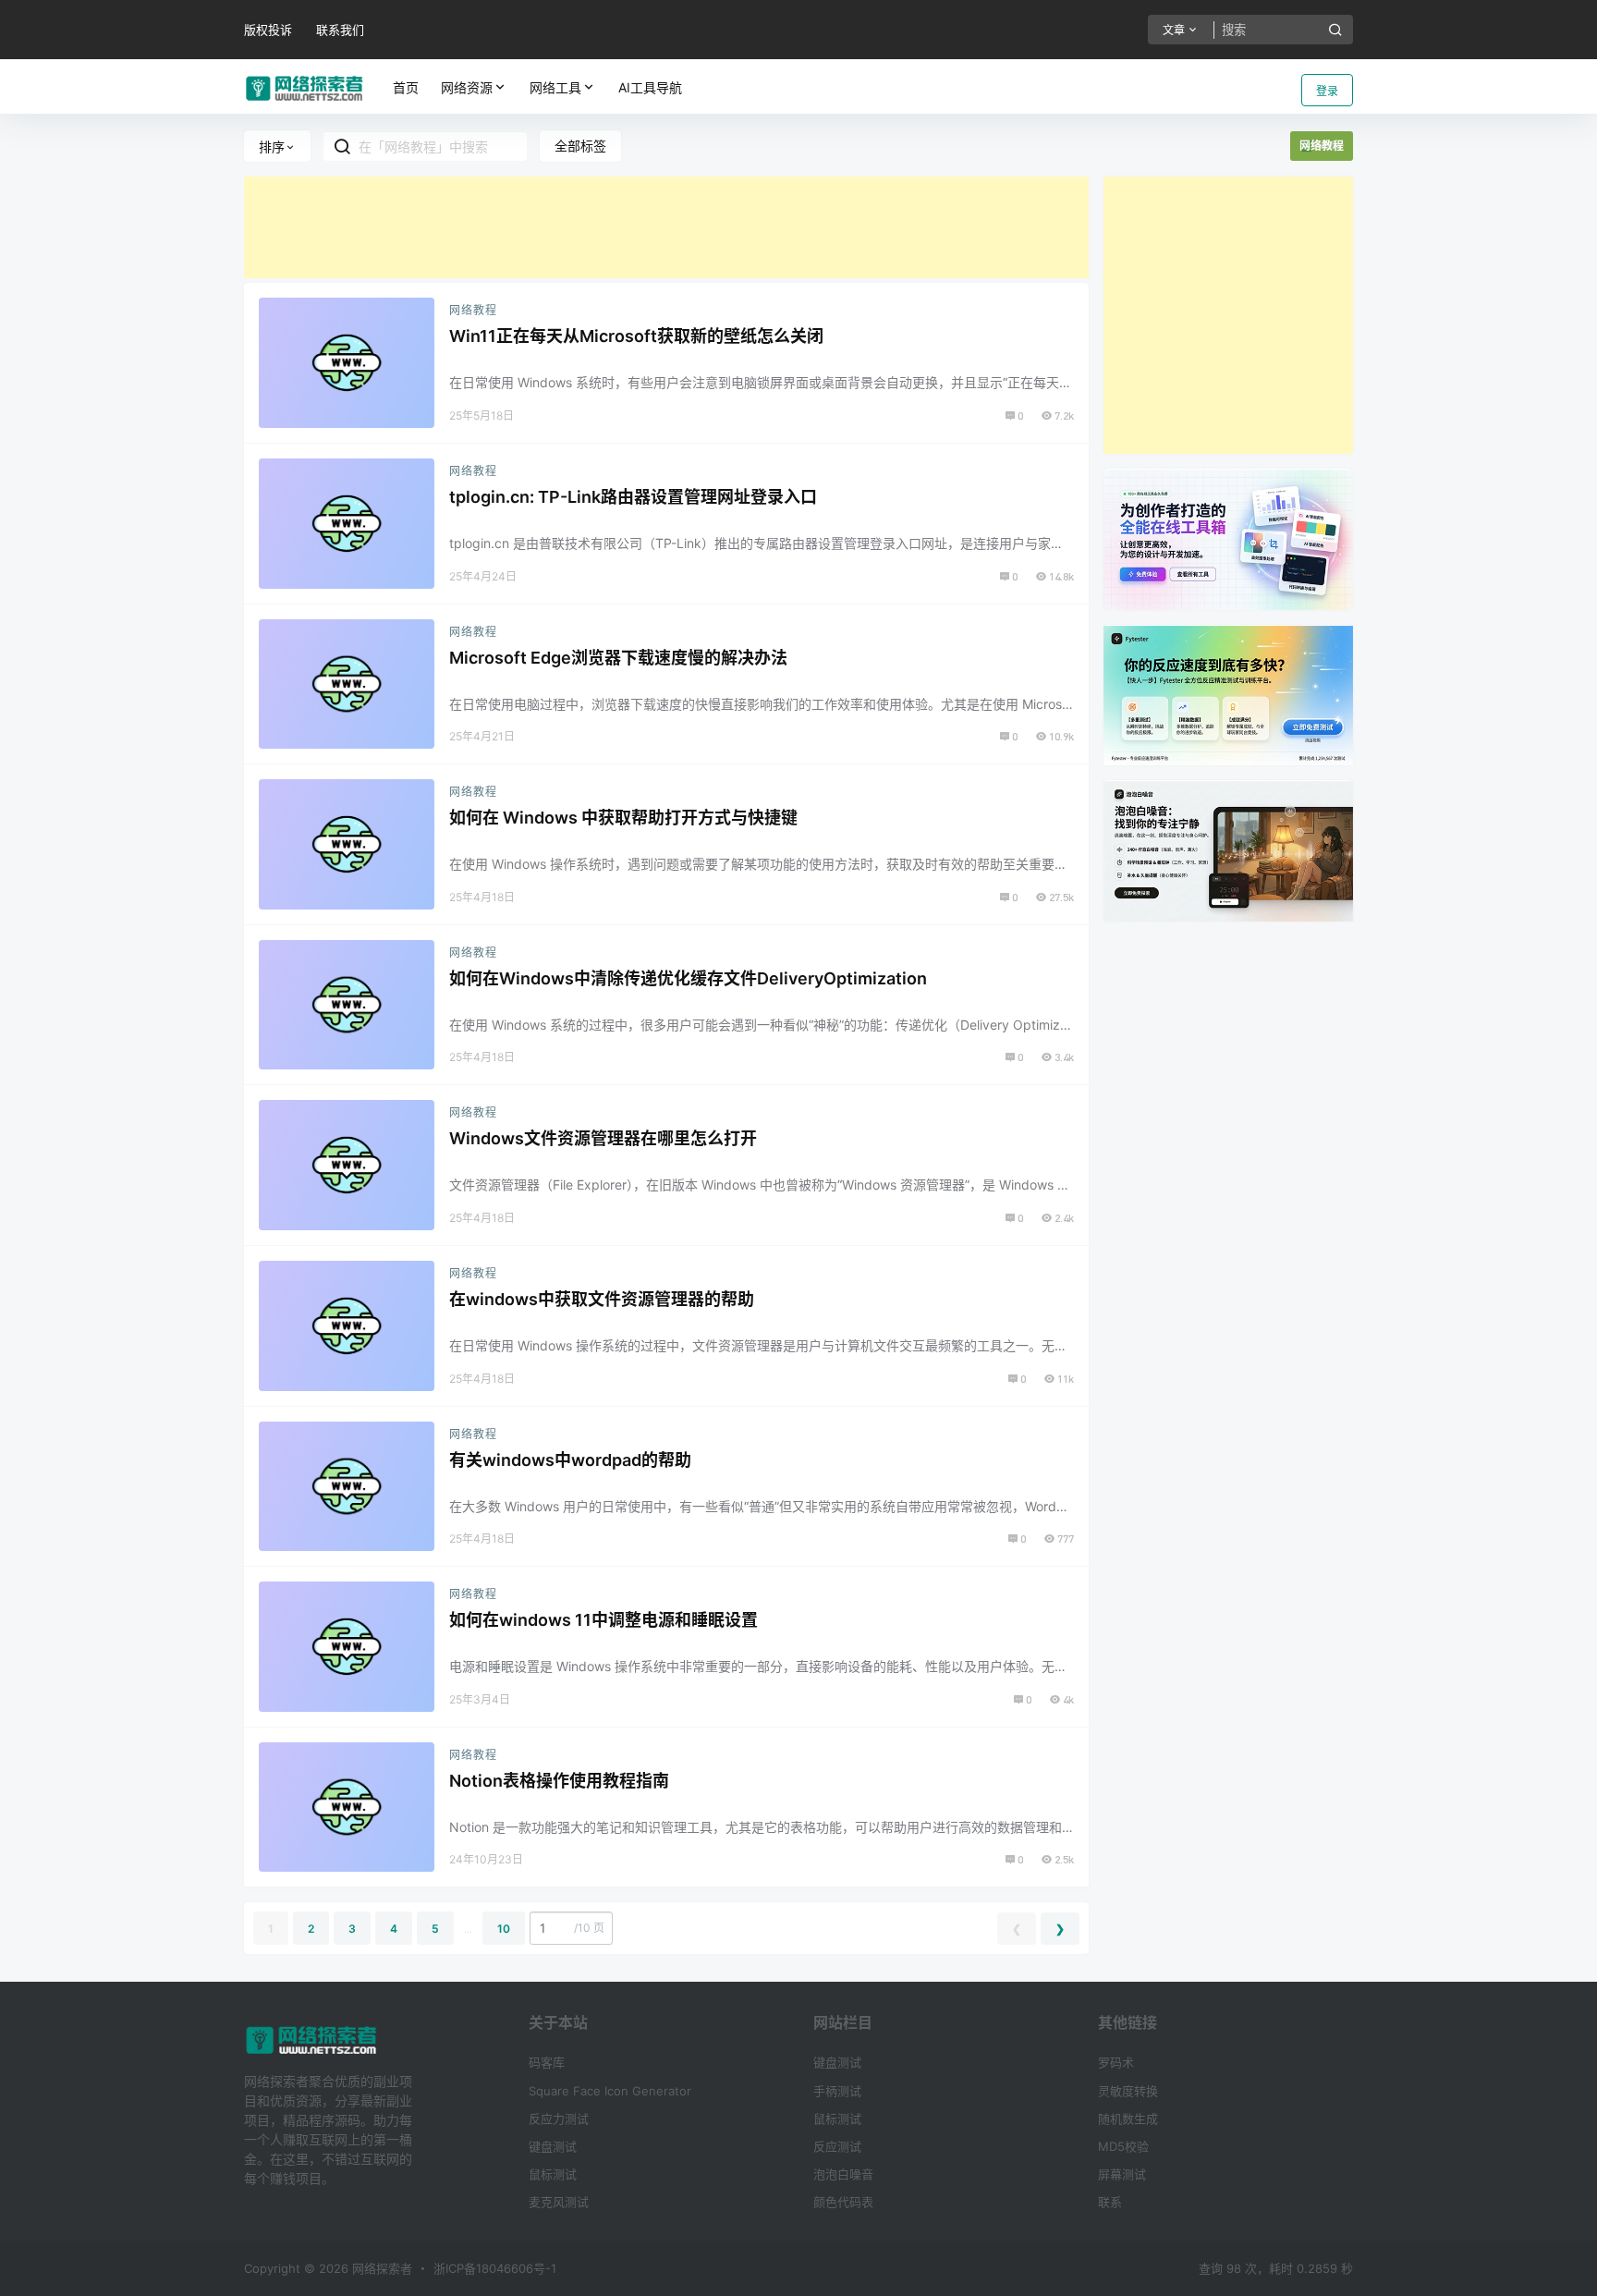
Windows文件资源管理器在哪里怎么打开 (603, 1138)
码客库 (547, 2062)
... (468, 1929)
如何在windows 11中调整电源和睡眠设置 (603, 1620)
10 (504, 1929)
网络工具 (555, 87)
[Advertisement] (666, 227)
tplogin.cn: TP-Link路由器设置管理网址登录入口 (633, 497)
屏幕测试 (1122, 2174)
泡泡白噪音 (843, 2174)
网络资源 (467, 87)
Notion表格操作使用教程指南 (559, 1781)
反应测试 (837, 2146)
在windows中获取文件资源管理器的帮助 (602, 1299)
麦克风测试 (559, 2202)
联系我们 (340, 30)
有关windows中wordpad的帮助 (570, 1460)
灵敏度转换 (1128, 2091)
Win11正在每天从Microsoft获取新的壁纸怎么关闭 (636, 336)
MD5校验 (1123, 2146)
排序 (272, 147)
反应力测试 (559, 2119)
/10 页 (589, 1928)
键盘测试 (553, 2146)
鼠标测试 (553, 2174)
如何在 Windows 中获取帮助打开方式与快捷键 (623, 818)
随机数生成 (1128, 2119)
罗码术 (1116, 2062)
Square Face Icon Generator (610, 2091)
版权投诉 (268, 30)
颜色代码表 (843, 2202)
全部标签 (580, 146)
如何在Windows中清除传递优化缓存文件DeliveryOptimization (688, 978)
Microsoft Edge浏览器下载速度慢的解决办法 (618, 658)
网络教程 (473, 310)
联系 (1110, 2202)
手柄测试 (837, 2091)
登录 (1327, 91)
